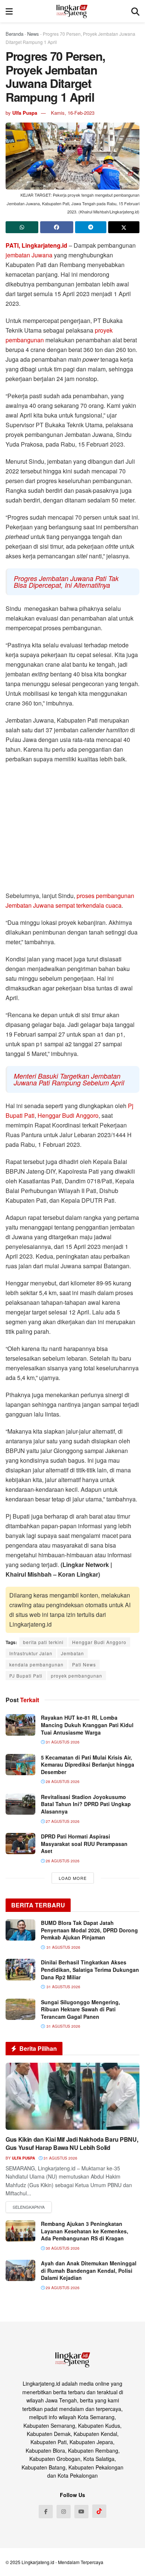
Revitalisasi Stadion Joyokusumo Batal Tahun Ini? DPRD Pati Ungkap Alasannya (86, 1804)
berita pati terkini (43, 1642)
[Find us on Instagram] (64, 2512)
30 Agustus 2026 (62, 2248)
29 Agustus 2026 (62, 2288)
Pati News (84, 1664)
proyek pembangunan (77, 1676)
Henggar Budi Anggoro (68, 1115)
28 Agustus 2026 (62, 1782)
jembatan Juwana (29, 255)
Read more (29, 2207)
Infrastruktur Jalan (31, 1653)
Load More (73, 1878)
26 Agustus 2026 (62, 1861)
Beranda (14, 34)
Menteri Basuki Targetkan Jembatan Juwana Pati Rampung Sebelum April (69, 1079)
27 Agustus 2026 (62, 1821)
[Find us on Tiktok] (99, 2511)
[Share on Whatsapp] (22, 227)
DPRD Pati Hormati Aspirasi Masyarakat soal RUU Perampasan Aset (84, 1844)
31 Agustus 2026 (62, 1742)
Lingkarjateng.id (38, 2562)
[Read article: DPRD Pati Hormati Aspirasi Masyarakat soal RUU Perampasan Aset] (20, 1844)
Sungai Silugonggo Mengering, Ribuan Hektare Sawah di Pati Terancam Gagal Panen (80, 2009)
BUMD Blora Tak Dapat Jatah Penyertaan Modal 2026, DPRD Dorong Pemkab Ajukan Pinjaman (89, 1930)
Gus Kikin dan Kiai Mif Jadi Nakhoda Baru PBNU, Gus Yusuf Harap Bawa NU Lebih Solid (72, 2143)
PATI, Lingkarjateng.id (36, 245)
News (33, 34)
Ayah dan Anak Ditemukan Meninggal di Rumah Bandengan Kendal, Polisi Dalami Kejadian (89, 2270)
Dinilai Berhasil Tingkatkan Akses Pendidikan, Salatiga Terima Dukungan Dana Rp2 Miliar (90, 1969)
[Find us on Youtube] (81, 2512)
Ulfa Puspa (25, 113)
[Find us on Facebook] (46, 2512)
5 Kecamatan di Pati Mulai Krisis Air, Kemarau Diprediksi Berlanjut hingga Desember (88, 1765)
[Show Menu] (9, 11)
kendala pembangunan (36, 1664)
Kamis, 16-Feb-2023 (73, 113)
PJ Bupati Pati (26, 1676)
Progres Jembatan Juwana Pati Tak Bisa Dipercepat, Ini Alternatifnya (66, 582)
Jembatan (72, 1653)
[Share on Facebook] (57, 227)
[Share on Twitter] (124, 227)
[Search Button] (135, 11)
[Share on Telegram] (91, 227)
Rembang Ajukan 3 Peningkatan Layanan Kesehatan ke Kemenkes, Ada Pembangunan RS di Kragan (85, 2231)
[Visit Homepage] (72, 11)
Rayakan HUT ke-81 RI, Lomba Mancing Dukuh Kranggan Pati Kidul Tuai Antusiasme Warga (87, 1725)
